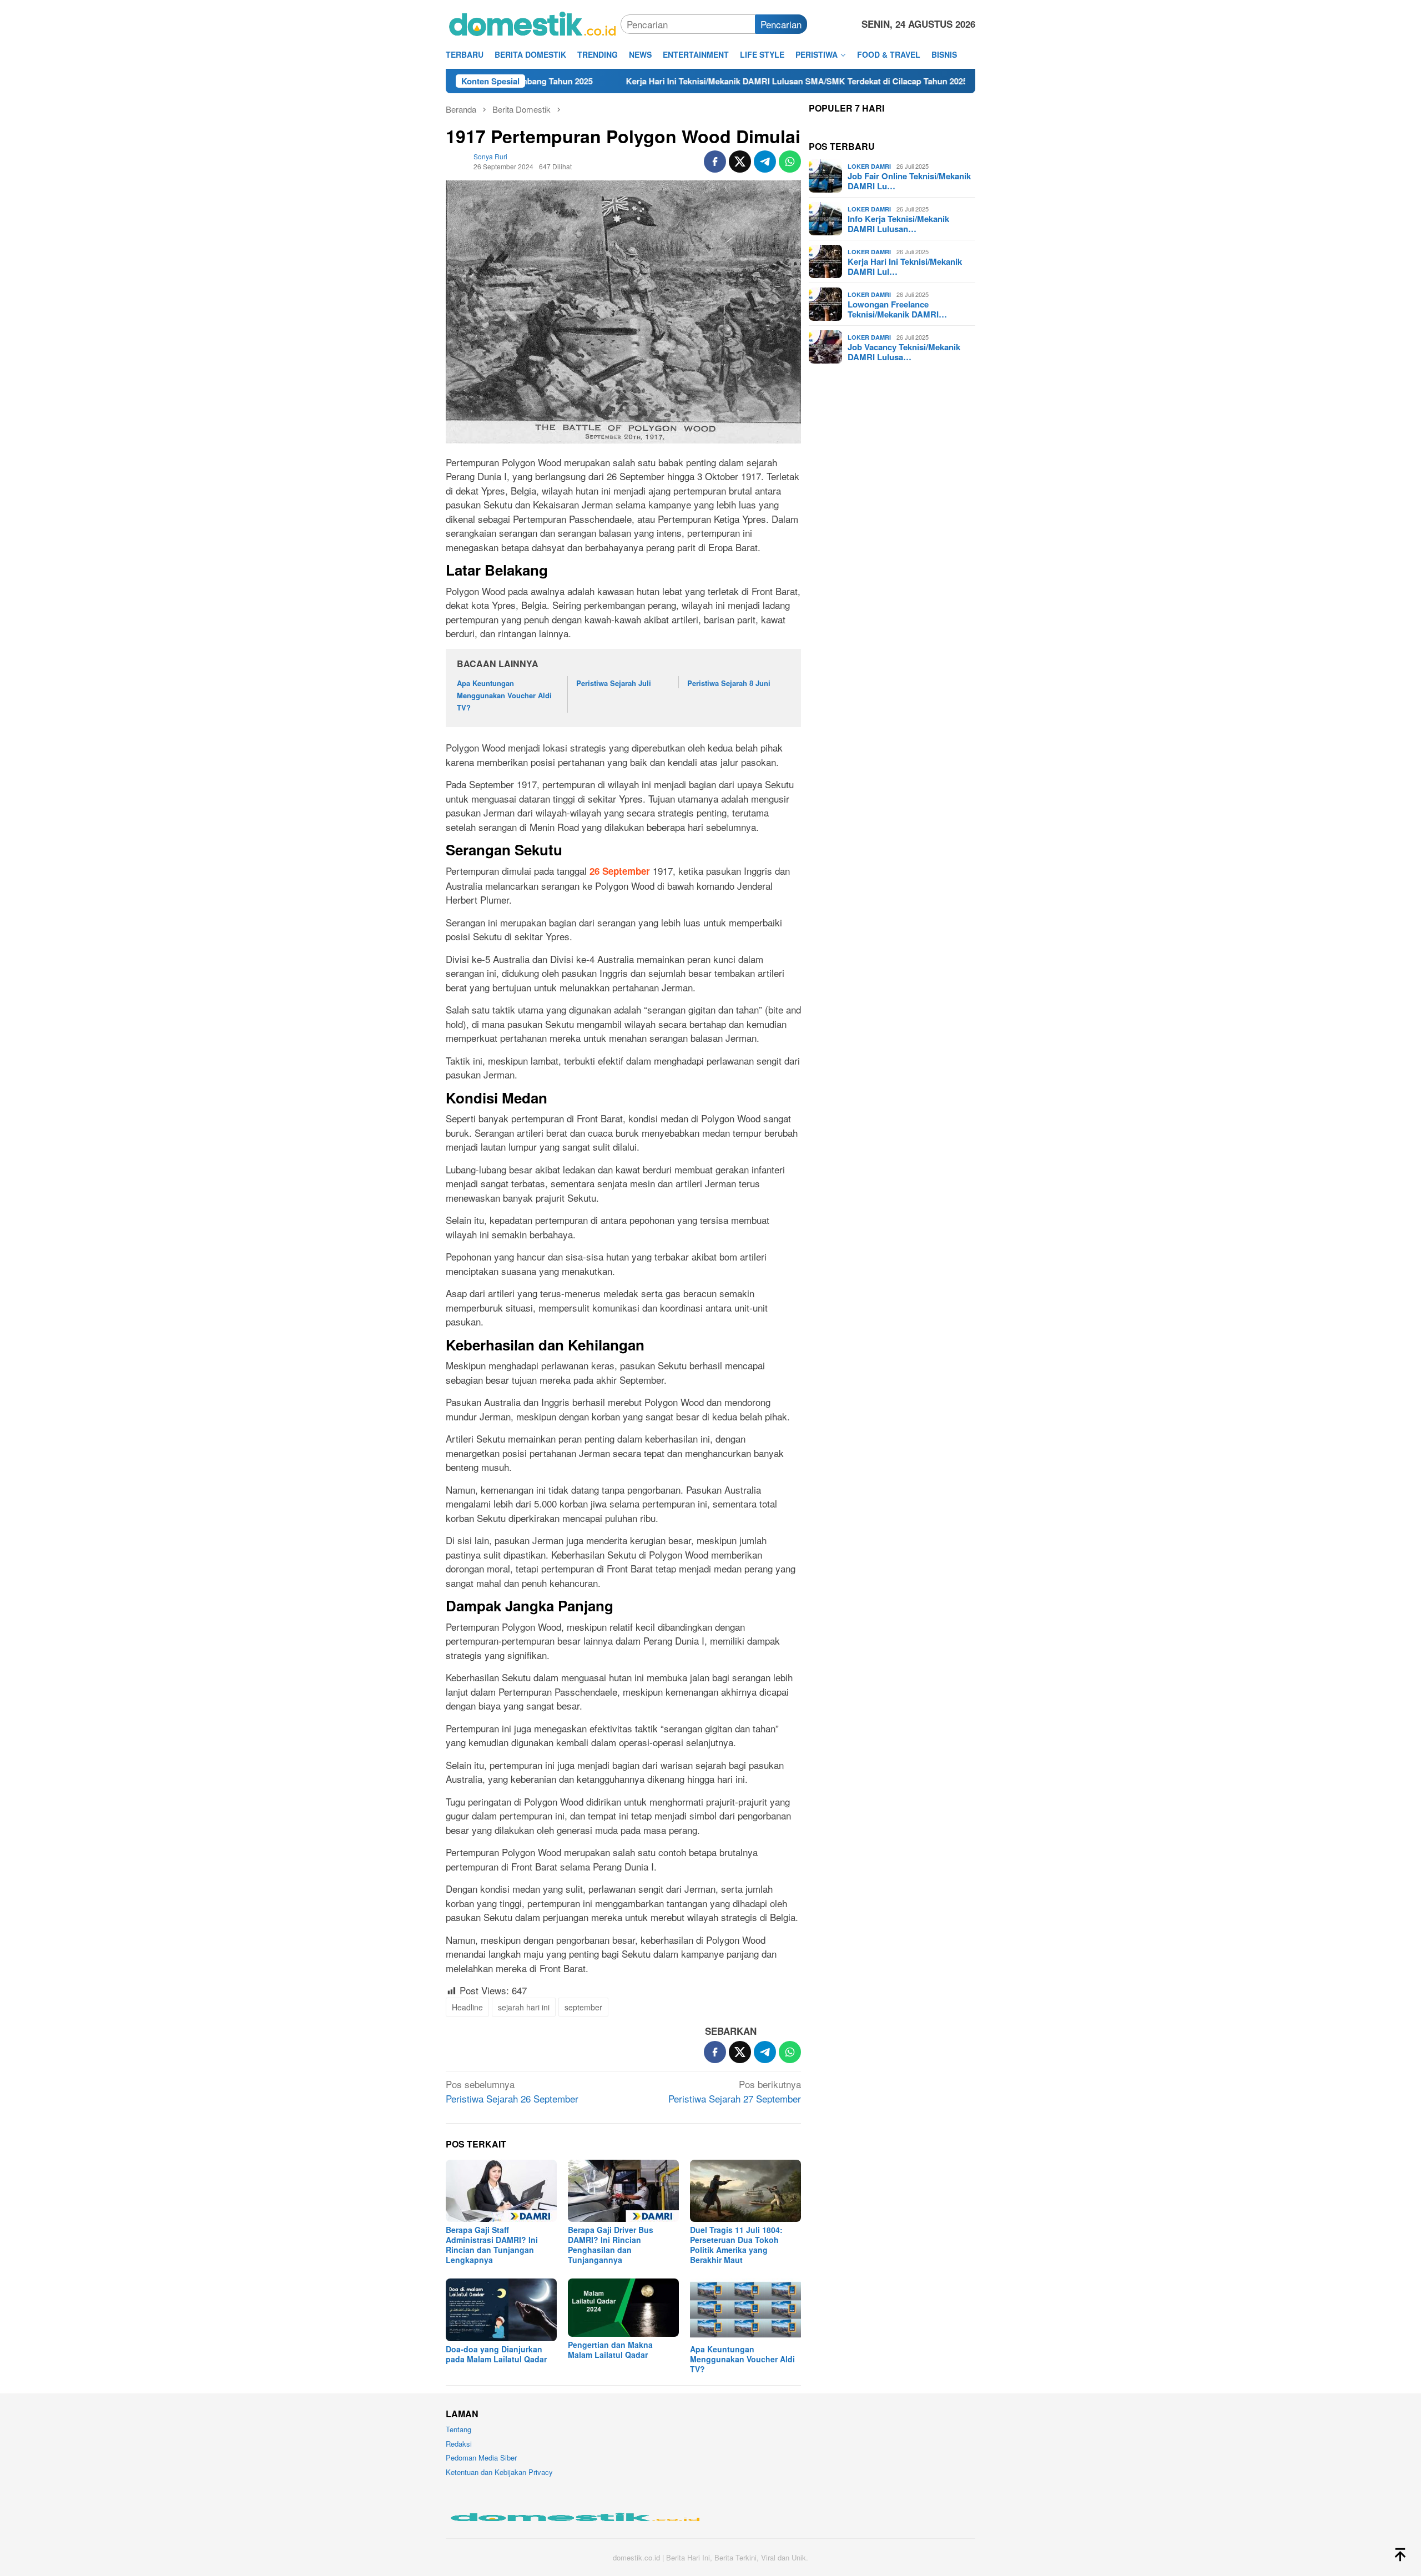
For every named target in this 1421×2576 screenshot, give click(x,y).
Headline (467, 2007)
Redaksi (459, 2444)
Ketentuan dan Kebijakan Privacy (499, 2472)
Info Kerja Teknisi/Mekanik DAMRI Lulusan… (898, 224)
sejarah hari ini (524, 2007)
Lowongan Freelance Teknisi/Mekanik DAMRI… (897, 309)
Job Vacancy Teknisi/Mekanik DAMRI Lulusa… (904, 352)
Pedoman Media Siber (481, 2457)
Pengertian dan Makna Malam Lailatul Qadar (610, 2350)
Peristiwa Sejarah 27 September (735, 2091)
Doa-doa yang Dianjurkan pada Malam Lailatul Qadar (496, 2354)
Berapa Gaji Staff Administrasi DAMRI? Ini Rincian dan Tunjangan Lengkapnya (492, 2245)
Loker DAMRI (869, 166)
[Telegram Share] (765, 162)
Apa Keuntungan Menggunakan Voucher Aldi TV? (504, 695)
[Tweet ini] (740, 162)
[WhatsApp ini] (790, 162)
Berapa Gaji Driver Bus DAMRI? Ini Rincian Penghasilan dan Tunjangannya (611, 2245)
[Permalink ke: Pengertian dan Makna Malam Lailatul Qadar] (623, 2308)
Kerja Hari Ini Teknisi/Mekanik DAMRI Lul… (905, 266)
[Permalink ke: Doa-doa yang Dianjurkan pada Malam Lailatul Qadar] (501, 2310)
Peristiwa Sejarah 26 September (512, 2091)
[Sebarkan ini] (715, 162)
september (583, 2007)
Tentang (458, 2429)
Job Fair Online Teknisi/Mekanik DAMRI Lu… (909, 181)
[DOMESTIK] (533, 22)
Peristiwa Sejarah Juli (614, 683)
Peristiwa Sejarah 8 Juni (729, 683)
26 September (620, 871)
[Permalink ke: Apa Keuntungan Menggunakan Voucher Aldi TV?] (745, 2310)
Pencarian (781, 24)
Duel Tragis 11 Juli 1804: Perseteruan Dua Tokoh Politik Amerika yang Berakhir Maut (736, 2245)
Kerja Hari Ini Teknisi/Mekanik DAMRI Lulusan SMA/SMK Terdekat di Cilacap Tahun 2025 (682, 81)
